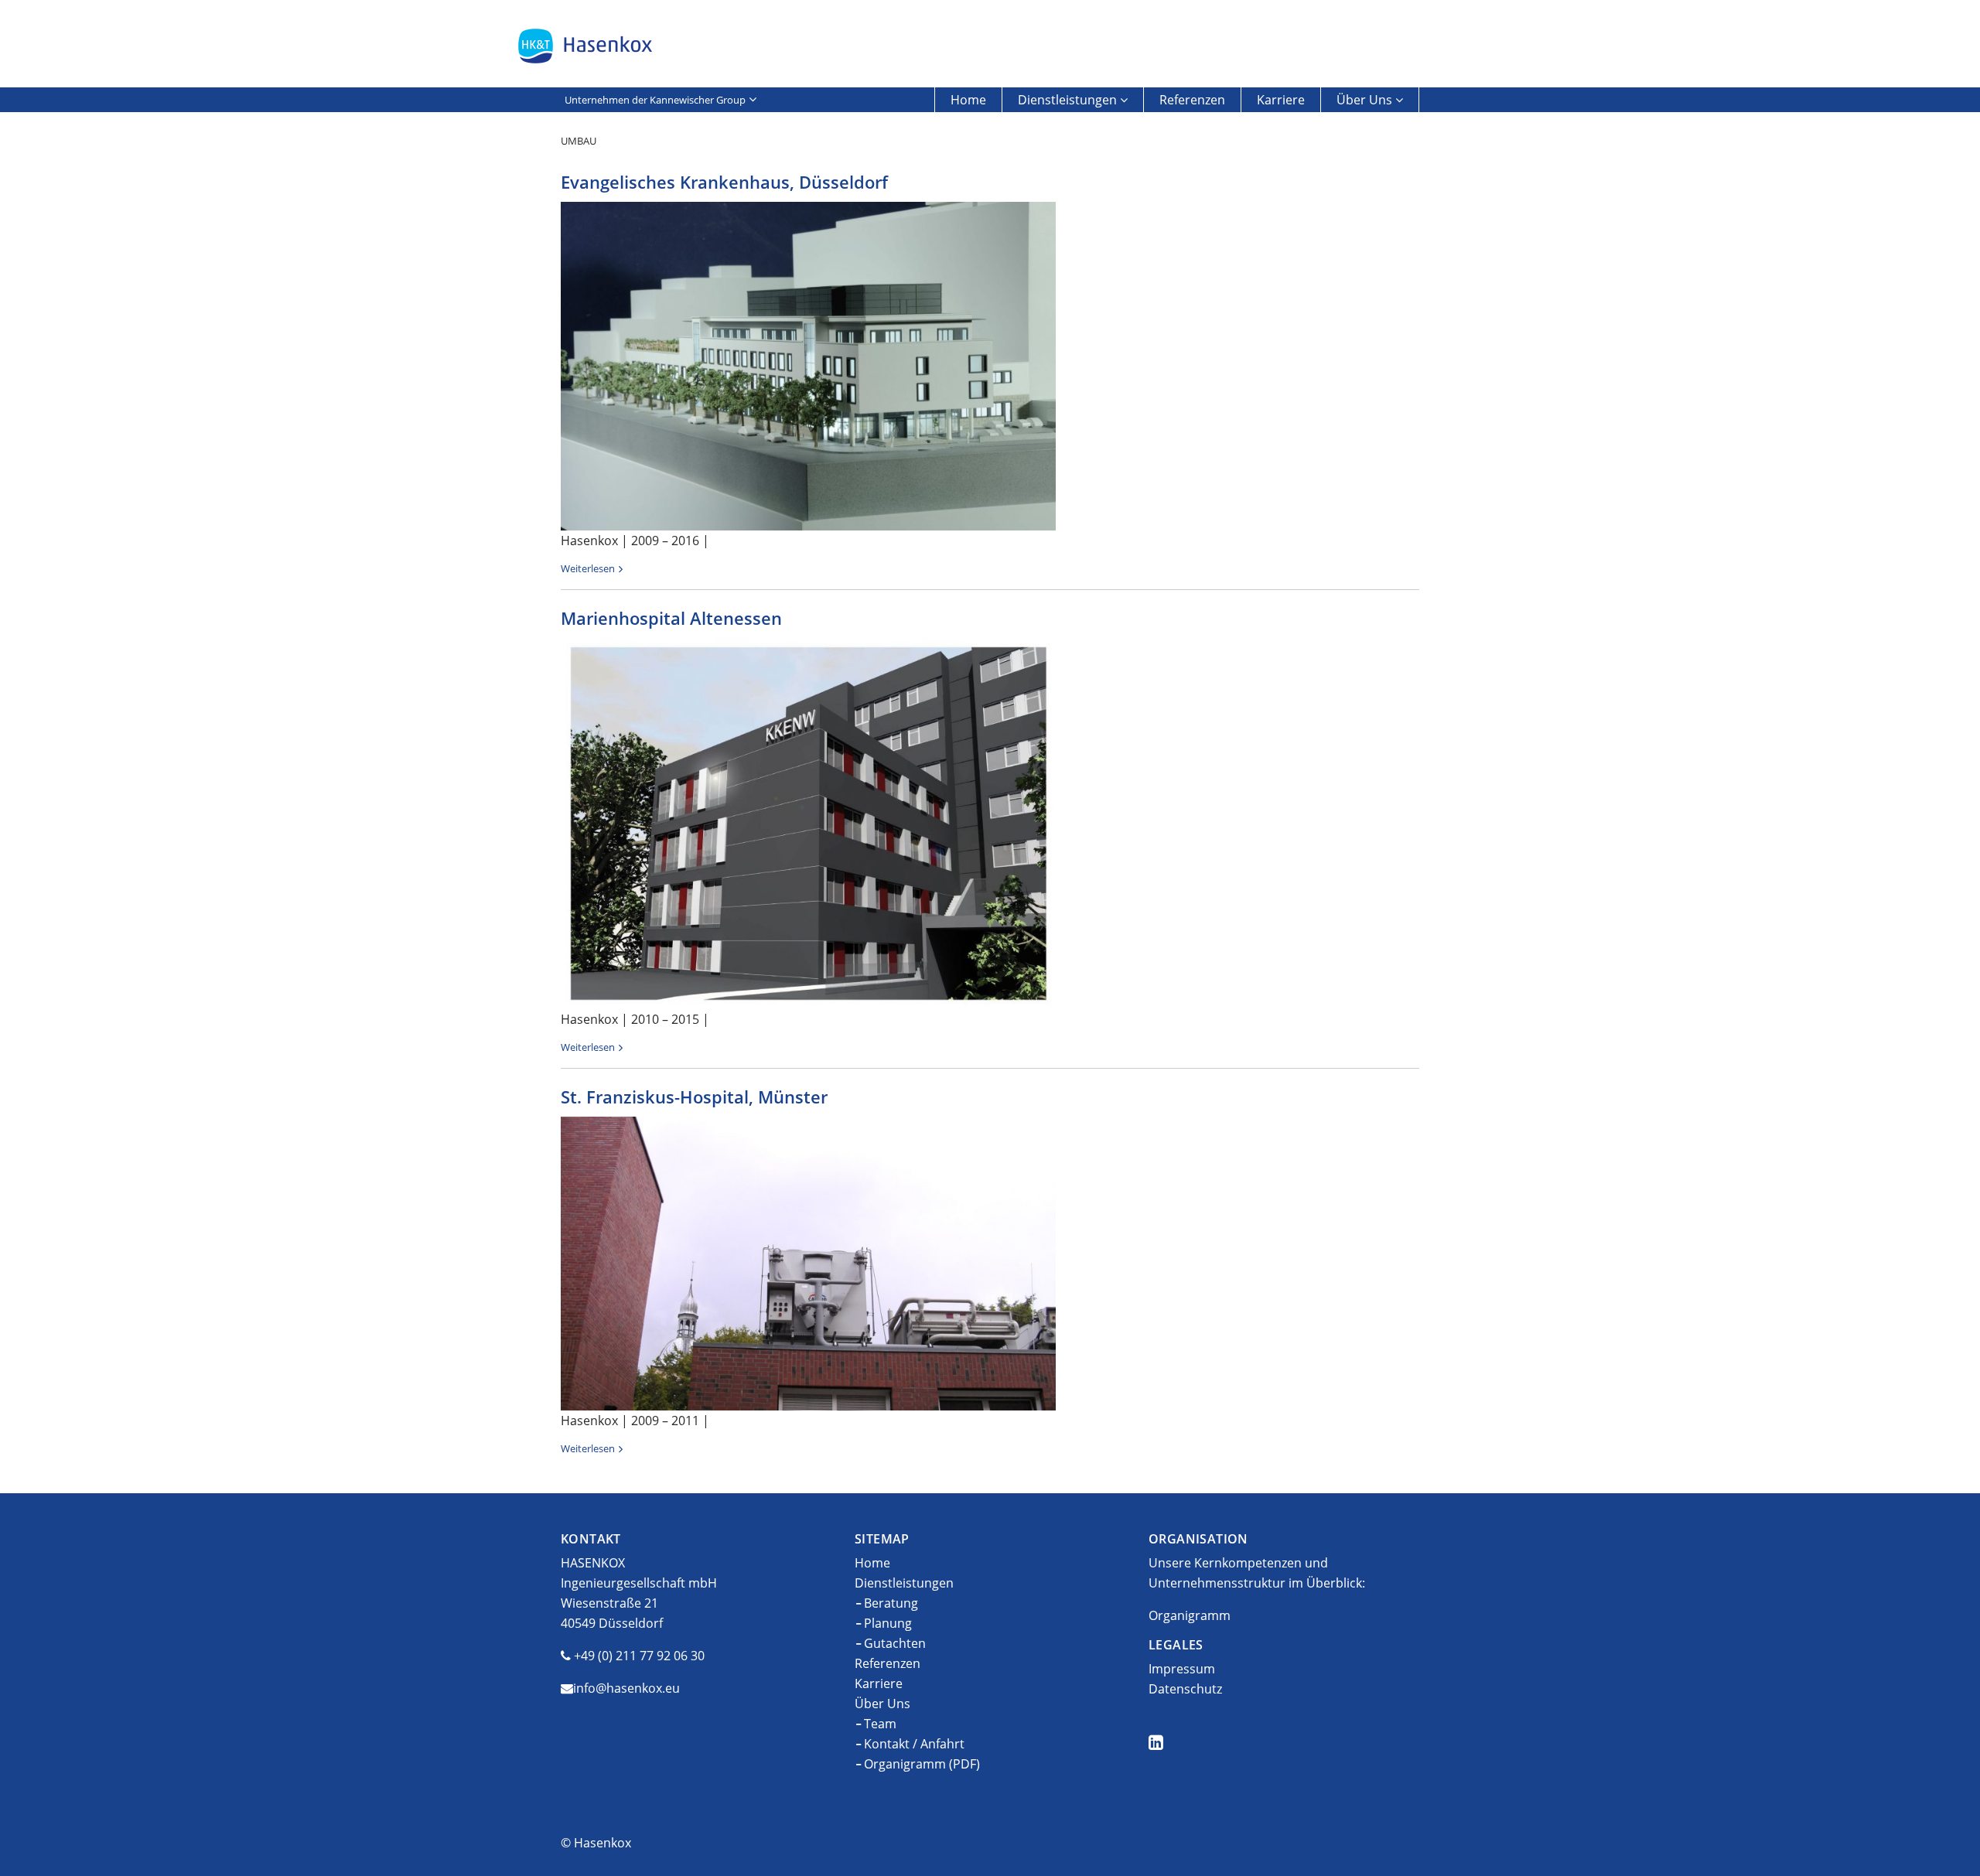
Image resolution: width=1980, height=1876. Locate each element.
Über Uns (1364, 100)
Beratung (891, 1603)
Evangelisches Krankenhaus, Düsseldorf (724, 182)
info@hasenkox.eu (626, 1688)
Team (880, 1724)
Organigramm (1190, 1615)
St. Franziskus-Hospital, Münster (694, 1097)
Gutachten (895, 1643)
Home (968, 100)
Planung (888, 1623)
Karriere (1281, 100)
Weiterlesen (588, 568)
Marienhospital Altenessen (671, 618)
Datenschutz (1185, 1689)
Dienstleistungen (1067, 100)
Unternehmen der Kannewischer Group (655, 100)
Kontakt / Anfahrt (914, 1744)
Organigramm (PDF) (922, 1764)
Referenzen (1192, 100)
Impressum (1182, 1669)
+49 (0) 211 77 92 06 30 (639, 1656)
